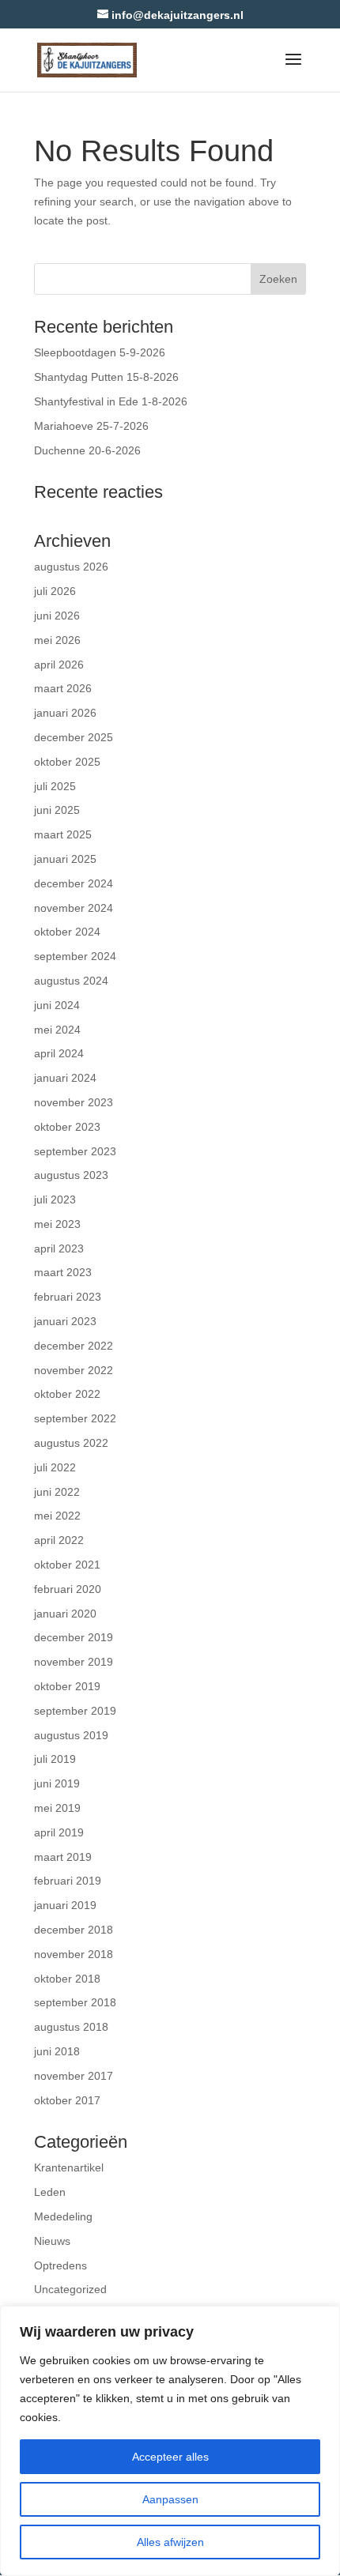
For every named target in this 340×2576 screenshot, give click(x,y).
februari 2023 (68, 1297)
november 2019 (74, 1662)
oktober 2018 (67, 1979)
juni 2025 (57, 810)
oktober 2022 (67, 1394)
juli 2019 (55, 1759)
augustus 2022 (71, 1443)
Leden (50, 2192)
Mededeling (63, 2216)
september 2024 (75, 956)
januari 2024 (65, 1078)
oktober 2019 (67, 1686)
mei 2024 (57, 1030)
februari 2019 (68, 1881)
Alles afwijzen (170, 2542)
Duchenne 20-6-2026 (87, 450)
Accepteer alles (170, 2457)
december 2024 (74, 883)
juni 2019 (57, 1783)
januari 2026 (65, 713)
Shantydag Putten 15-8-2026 (106, 377)
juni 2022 (57, 1492)
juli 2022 (55, 1467)
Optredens (60, 2265)
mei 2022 (57, 1516)
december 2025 (74, 737)
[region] (170, 2441)
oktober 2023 (67, 1127)
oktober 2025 (67, 762)
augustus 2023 (71, 1175)
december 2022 (74, 1346)
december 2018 (74, 1930)
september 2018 (75, 2002)
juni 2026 (57, 616)
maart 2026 (63, 688)
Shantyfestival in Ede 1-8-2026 (111, 401)
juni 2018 (57, 2051)
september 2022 (75, 1418)
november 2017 (74, 2076)
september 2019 (75, 1711)
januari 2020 (65, 1614)
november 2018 (74, 1954)
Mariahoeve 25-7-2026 (91, 426)
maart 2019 (63, 1857)
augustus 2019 (71, 1735)
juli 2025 (55, 786)
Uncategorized (70, 2289)
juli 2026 (55, 591)
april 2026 (59, 665)
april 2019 (59, 1832)
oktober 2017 (67, 2100)
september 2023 (75, 1151)
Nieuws (52, 2241)
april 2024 (59, 1053)
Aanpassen (170, 2499)
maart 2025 (63, 834)
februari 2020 (68, 1589)
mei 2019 (57, 1808)
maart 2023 (63, 1272)
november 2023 (74, 1102)
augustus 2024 (71, 981)
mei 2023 (57, 1224)
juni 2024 (57, 1005)
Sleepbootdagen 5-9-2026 (100, 352)
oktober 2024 (67, 932)
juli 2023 (55, 1199)
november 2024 (74, 908)
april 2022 (59, 1540)
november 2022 (74, 1370)
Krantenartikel (69, 2167)
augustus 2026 (71, 567)
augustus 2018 (71, 2027)
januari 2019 (65, 1905)
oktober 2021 (67, 1565)
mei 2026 (57, 640)
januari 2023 (65, 1321)
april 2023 (59, 1248)
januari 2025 (65, 859)
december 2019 (74, 1637)
